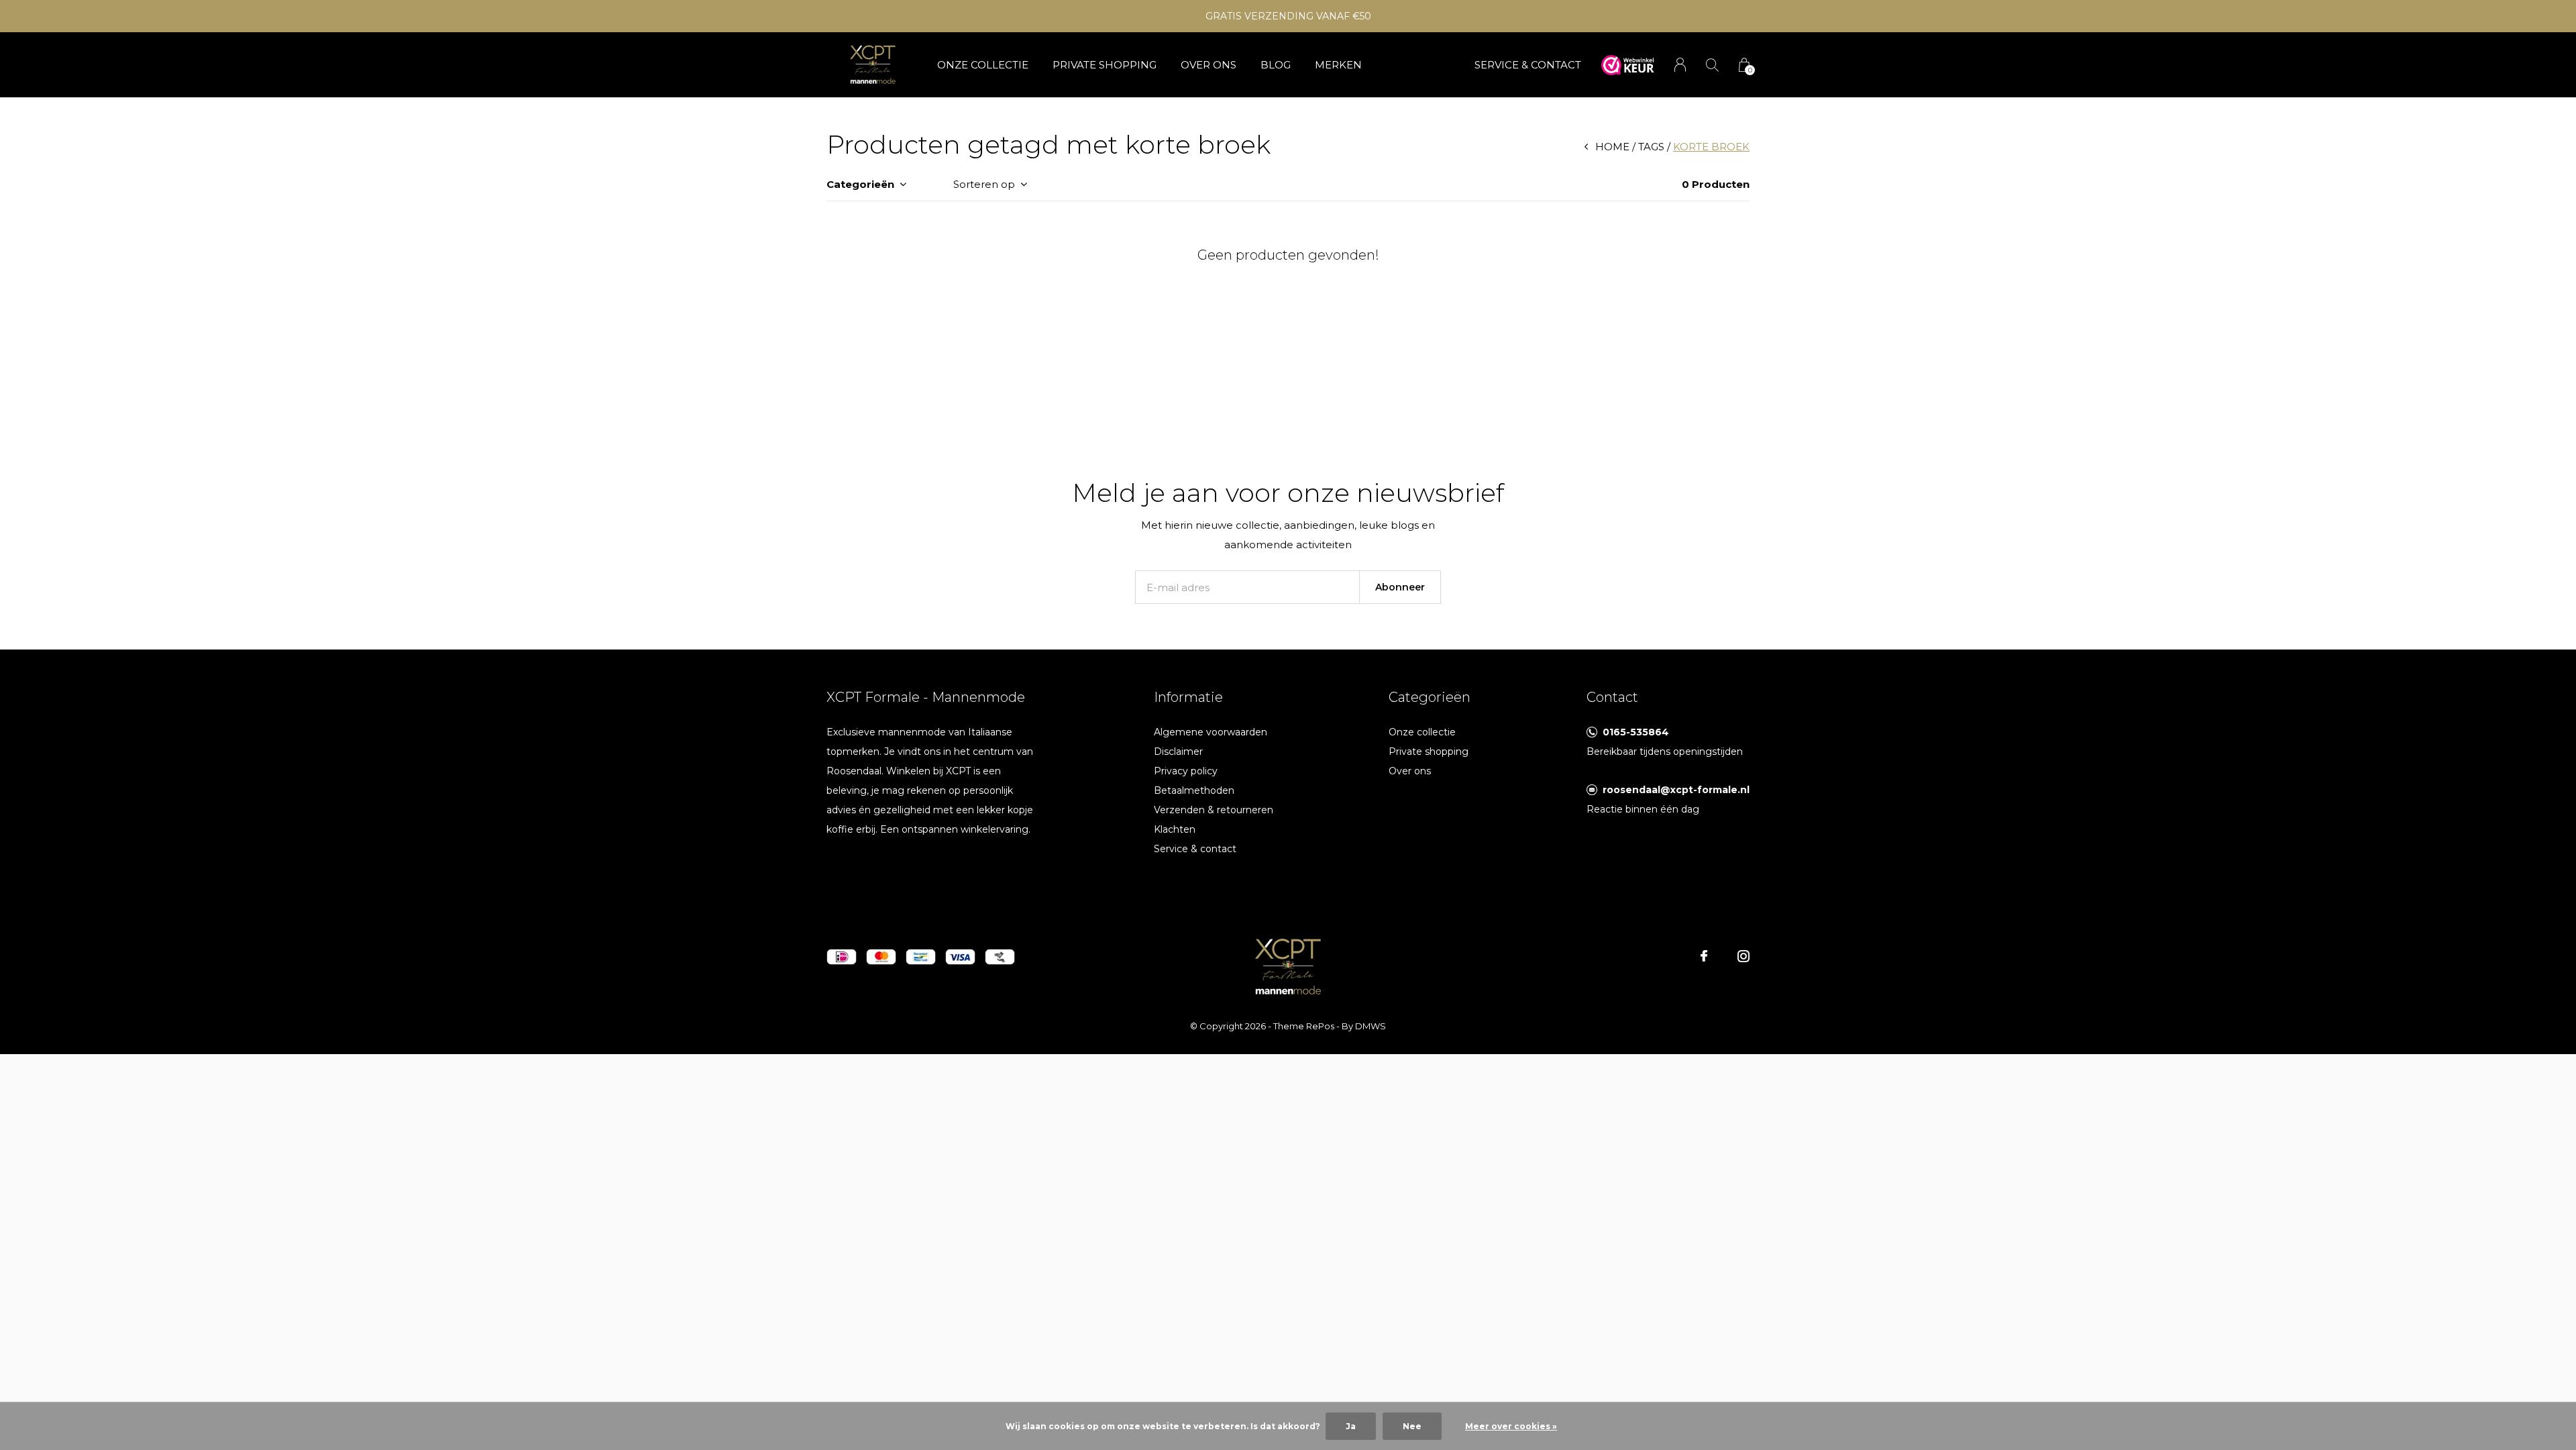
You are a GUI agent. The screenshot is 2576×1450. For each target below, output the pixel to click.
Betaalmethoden (1194, 790)
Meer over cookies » (1511, 1426)
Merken (1338, 65)
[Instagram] (1743, 956)
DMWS (1371, 1026)
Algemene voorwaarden (1211, 732)
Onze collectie (983, 65)
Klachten (1175, 829)
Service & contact (1195, 849)
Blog (1276, 65)
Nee (1412, 1426)
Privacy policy (1186, 771)
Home (1612, 147)
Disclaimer (1178, 752)
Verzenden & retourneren (1214, 810)
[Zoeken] (1712, 65)
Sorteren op (984, 184)
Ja (1351, 1426)
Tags (1651, 147)
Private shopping (1105, 65)
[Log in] (1680, 65)
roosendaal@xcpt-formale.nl (1676, 790)
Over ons (1209, 65)
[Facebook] (1704, 956)
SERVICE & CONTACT (1528, 65)
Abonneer (1400, 587)
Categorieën (860, 184)
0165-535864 (1636, 732)
